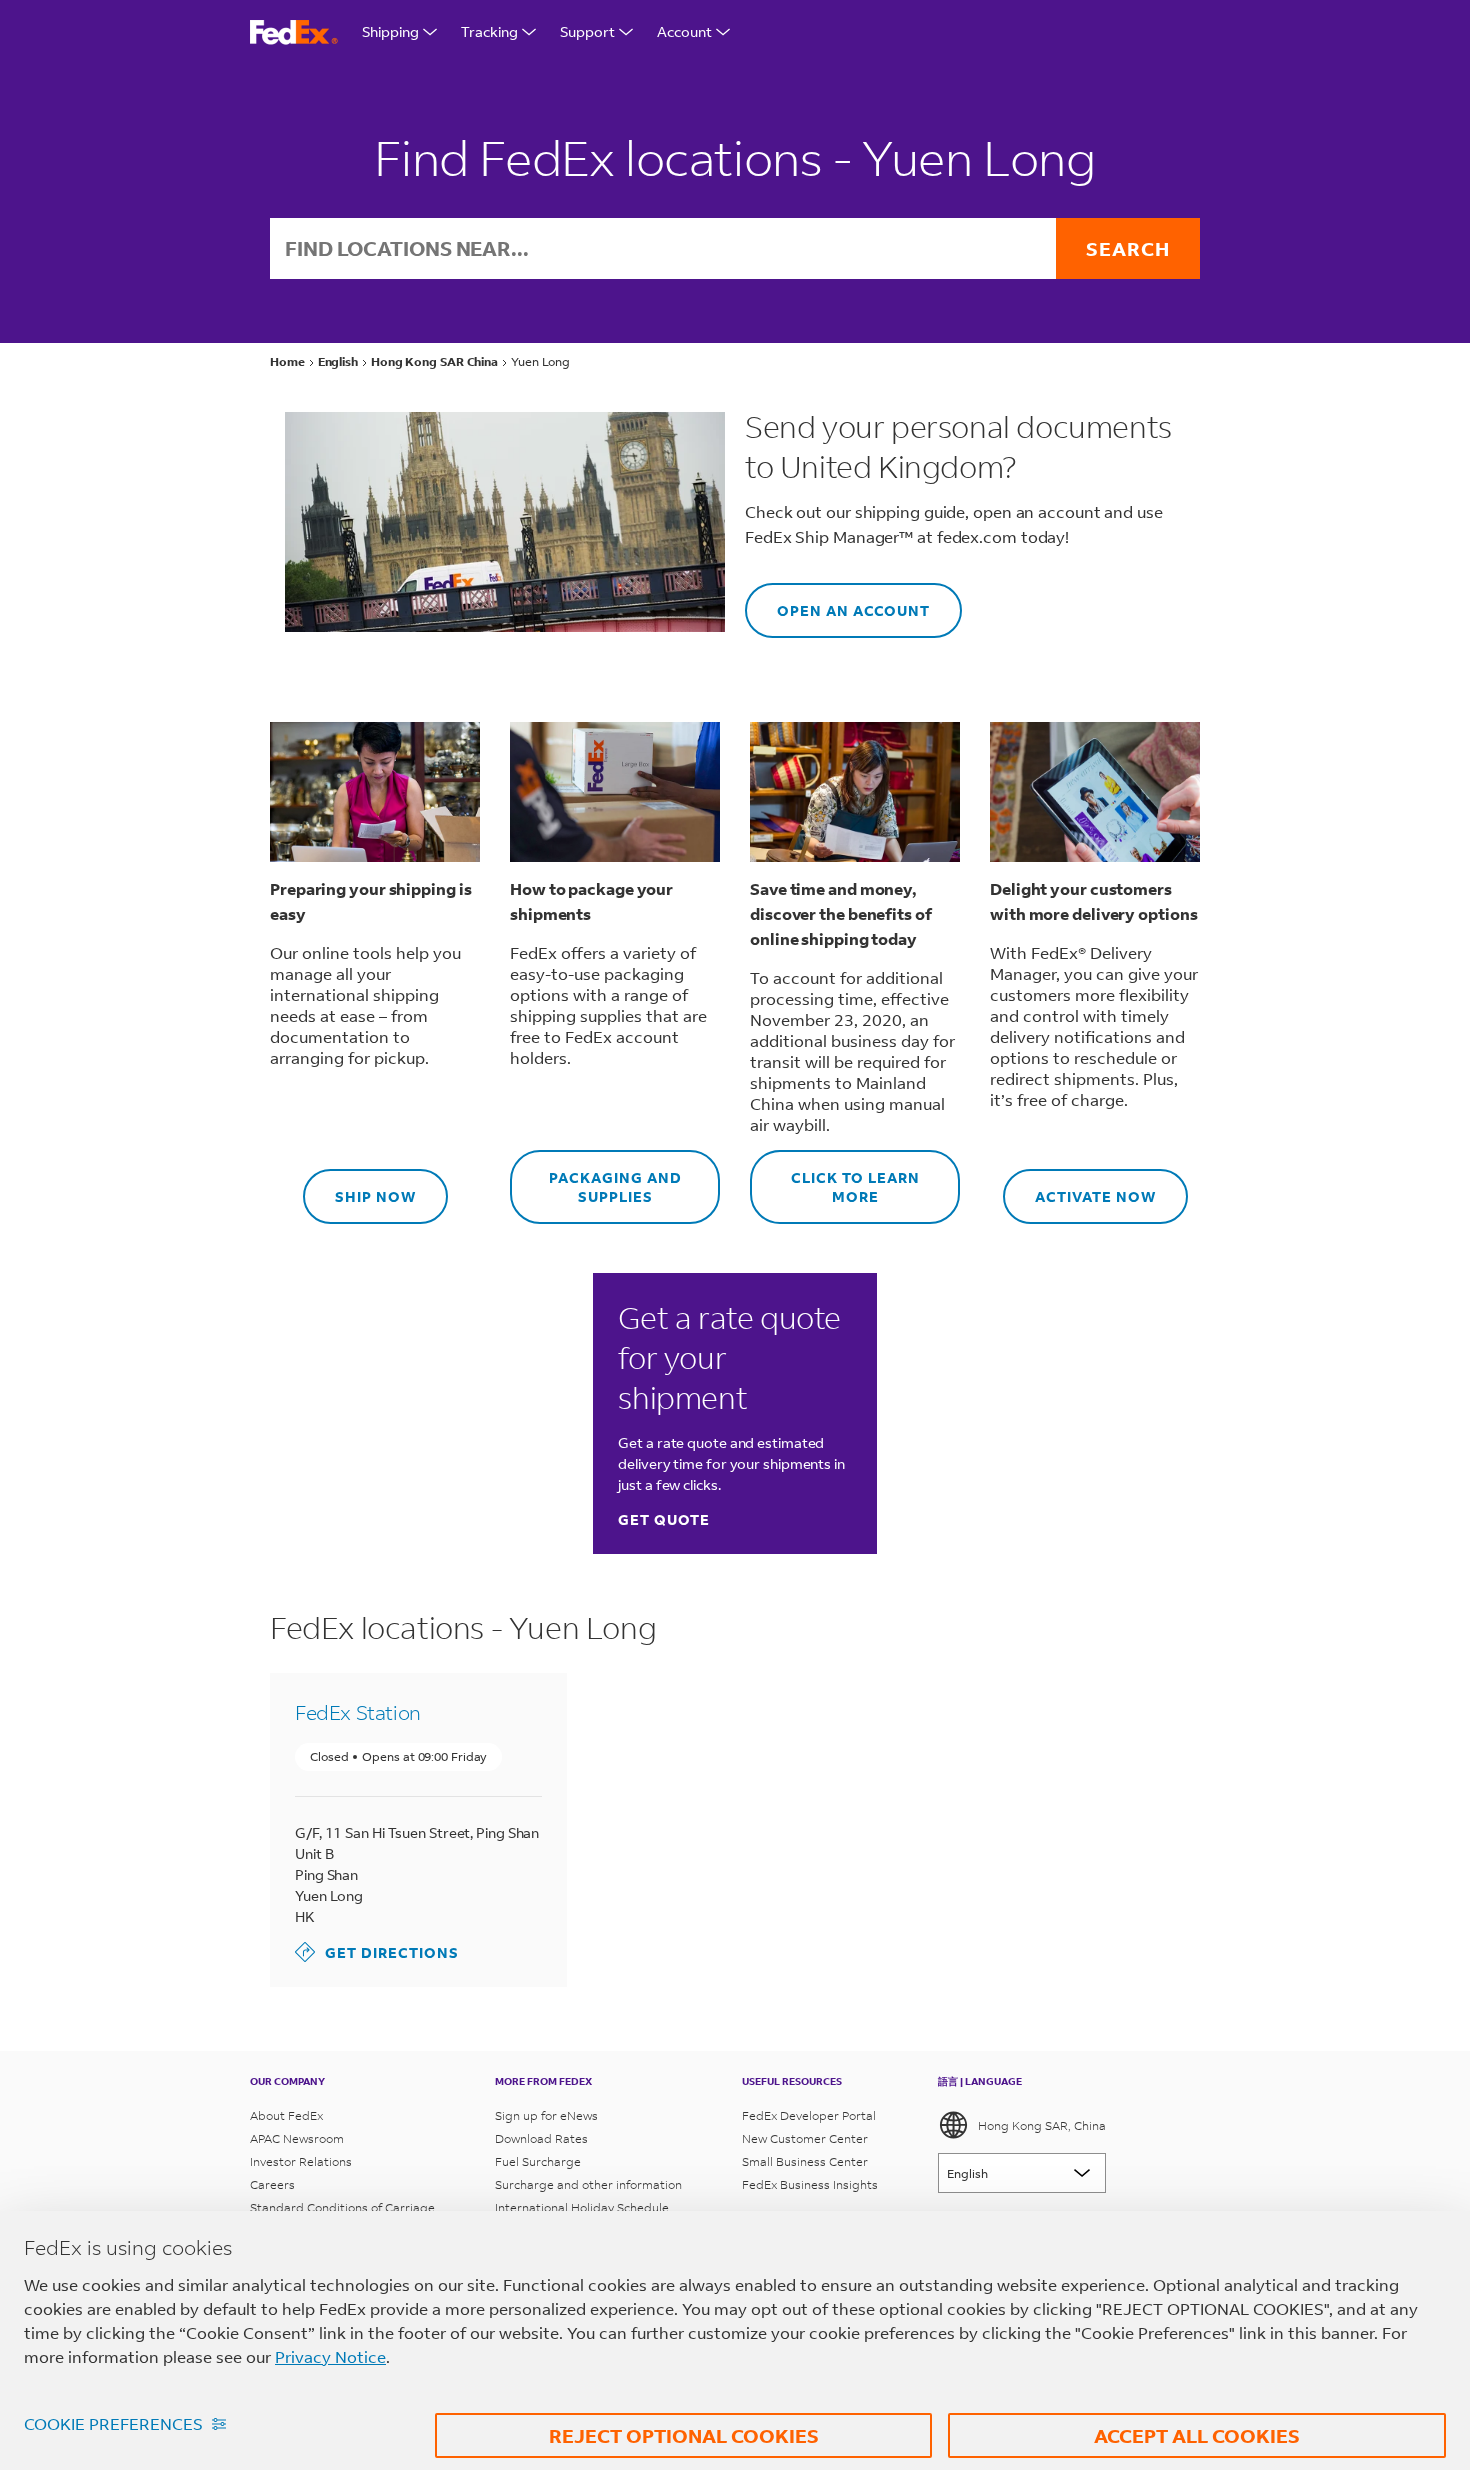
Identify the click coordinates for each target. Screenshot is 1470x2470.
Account (684, 31)
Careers (272, 2184)
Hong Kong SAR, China (1042, 2125)
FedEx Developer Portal (809, 2115)
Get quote (664, 1519)
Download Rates (541, 2138)
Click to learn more (835, 1178)
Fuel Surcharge (538, 2161)
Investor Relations (301, 2161)
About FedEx (286, 2115)
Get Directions (377, 1951)
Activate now (1079, 1187)
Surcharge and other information (588, 2184)
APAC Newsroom (297, 2138)
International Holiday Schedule (582, 2207)
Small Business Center (805, 2161)
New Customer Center (805, 2138)
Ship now (359, 1187)
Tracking (489, 31)
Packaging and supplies (596, 1178)
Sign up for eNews (546, 2115)
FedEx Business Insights (810, 2184)
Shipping (390, 31)
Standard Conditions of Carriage (342, 2207)
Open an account (837, 601)
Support (587, 31)
